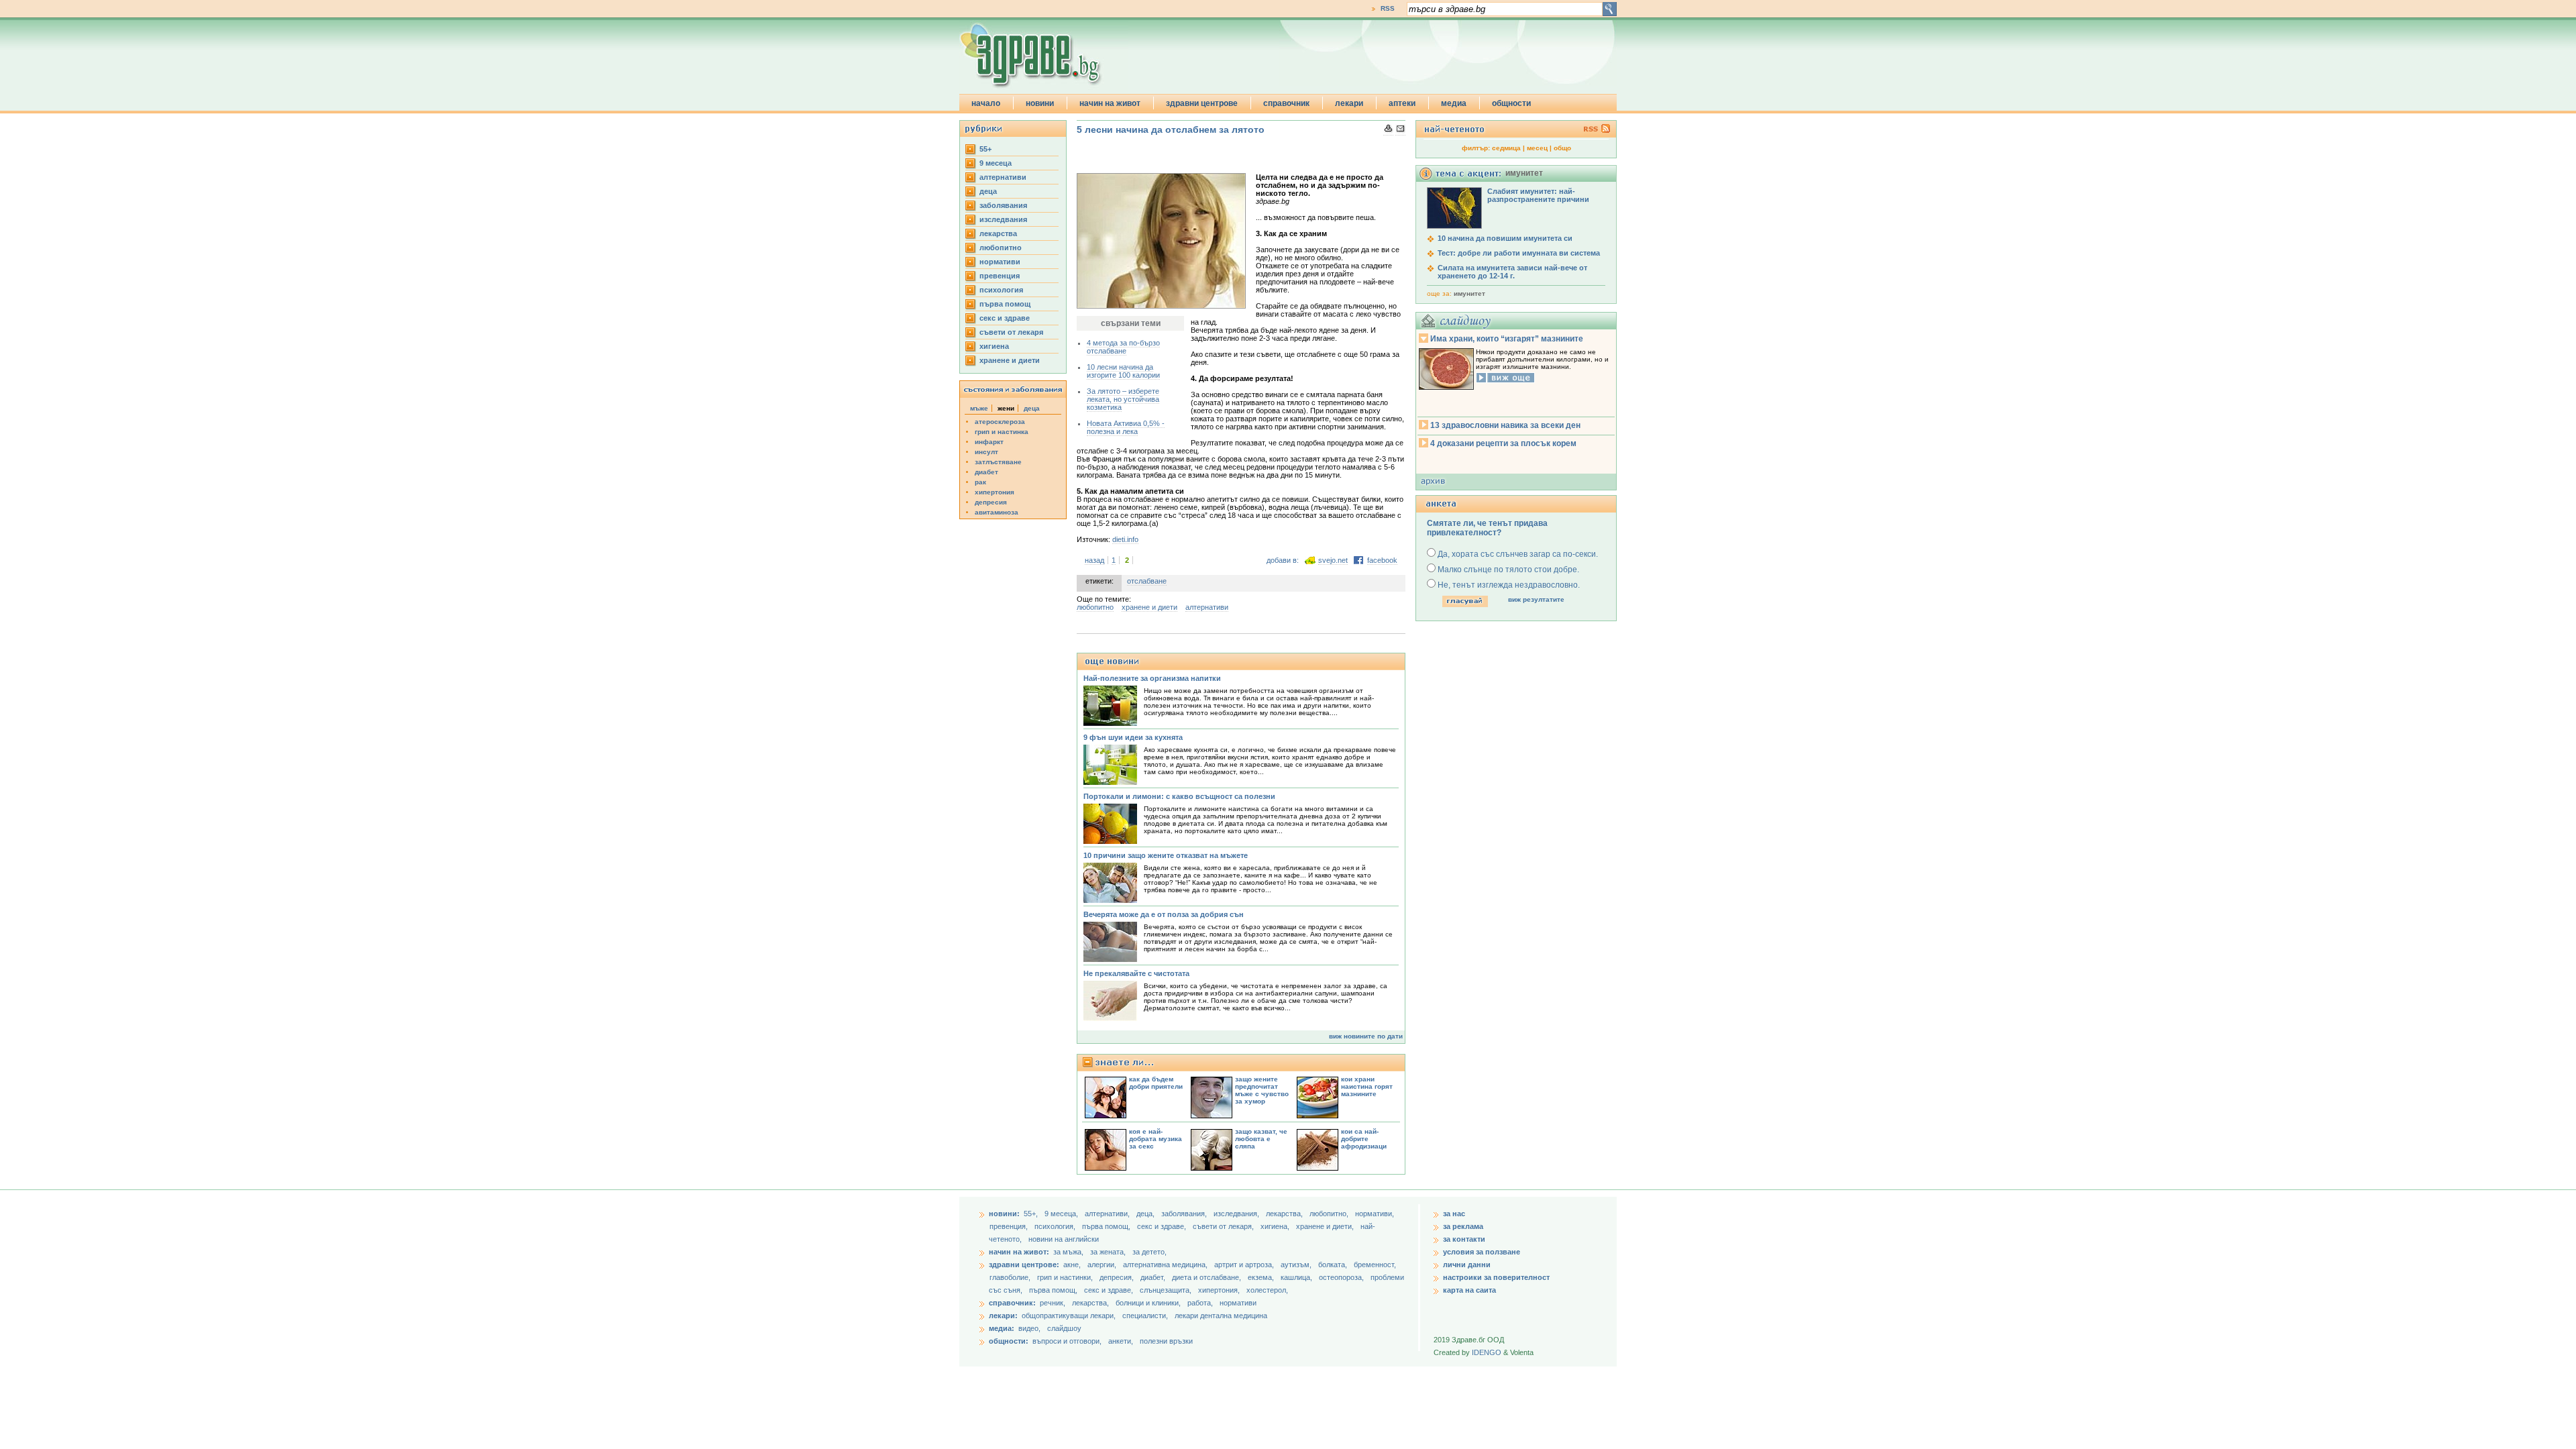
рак (980, 482)
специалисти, (1145, 1316)
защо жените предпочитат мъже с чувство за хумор (1262, 1090)
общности (1511, 103)
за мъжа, (1068, 1252)
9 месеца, (1062, 1214)
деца (988, 191)
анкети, (1121, 1341)
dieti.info (1125, 539)
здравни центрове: (1024, 1265)
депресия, (1118, 1277)
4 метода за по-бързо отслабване (1123, 347)
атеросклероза (1000, 422)
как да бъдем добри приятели (1156, 1083)
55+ (985, 149)
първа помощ (1005, 304)
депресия (991, 502)
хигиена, (1276, 1226)
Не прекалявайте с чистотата (1136, 973)
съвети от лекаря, (1224, 1226)
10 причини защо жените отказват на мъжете (1166, 855)
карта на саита (1469, 1290)
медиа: (1002, 1328)
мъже (979, 408)
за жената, (1108, 1252)
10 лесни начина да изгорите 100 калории (1123, 371)
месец (1537, 148)
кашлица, (1297, 1277)
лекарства (998, 233)
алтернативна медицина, (1166, 1265)
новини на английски (1064, 1239)
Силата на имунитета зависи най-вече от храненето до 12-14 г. (1512, 272)
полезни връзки (1166, 1341)
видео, (1029, 1328)
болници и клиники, (1148, 1303)
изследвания (1003, 219)
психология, (1056, 1226)
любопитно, (1330, 1214)
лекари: (1003, 1316)
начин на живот (1110, 103)
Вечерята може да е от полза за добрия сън (1164, 914)
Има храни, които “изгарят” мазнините (1507, 339)
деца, (1146, 1214)
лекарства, (1285, 1214)
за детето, (1149, 1252)
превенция (1000, 276)
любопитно (1001, 248)
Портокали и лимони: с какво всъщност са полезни (1179, 796)
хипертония (995, 492)
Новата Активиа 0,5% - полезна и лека (1126, 427)
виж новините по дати (1366, 1036)
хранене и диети (1010, 360)
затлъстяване (998, 462)
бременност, (1375, 1265)
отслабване (1147, 581)
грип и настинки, (1066, 1277)
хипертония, (1220, 1290)
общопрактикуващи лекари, (1069, 1316)
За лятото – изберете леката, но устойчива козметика (1123, 399)
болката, (1334, 1265)
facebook (1382, 560)
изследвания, (1237, 1214)
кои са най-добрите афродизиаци (1364, 1139)
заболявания (1003, 205)
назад (1094, 560)
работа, (1200, 1303)
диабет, (1154, 1277)
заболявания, (1185, 1214)
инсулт (986, 452)
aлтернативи (1003, 177)
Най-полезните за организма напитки (1152, 678)
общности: (1009, 1341)
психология (1001, 290)
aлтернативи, (1108, 1214)
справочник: (1012, 1303)
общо (1562, 148)
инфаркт (989, 442)
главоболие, (1011, 1277)
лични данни (1467, 1265)
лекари (1349, 103)
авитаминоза (997, 512)
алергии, (1103, 1265)
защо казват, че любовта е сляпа (1261, 1139)
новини (1040, 103)
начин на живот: (1019, 1252)
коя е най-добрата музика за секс (1156, 1139)
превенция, (1010, 1226)
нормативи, (1375, 1214)
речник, (1053, 1303)
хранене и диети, (1326, 1226)
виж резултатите (1536, 599)
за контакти (1464, 1239)
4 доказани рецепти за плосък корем (1503, 443)
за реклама (1463, 1226)
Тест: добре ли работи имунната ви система (1519, 253)
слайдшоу (1064, 1328)
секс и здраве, (1163, 1226)
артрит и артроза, (1245, 1265)
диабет (986, 472)
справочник (1286, 103)
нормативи (1000, 262)
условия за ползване (1482, 1252)
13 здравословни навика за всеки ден (1505, 425)
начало (986, 103)
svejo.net (1333, 560)
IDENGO (1487, 1352)
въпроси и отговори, (1067, 1341)
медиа (1454, 103)
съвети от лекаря (1011, 332)
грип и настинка (1002, 432)
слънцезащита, (1167, 1290)
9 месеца (996, 163)
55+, (1032, 1214)
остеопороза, (1342, 1277)
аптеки (1402, 103)
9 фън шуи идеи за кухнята (1133, 737)
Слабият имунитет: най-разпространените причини (1538, 195)
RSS (1388, 8)
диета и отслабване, (1207, 1277)
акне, (1073, 1265)
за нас (1454, 1214)
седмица (1506, 148)
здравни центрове (1202, 103)
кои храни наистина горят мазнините (1367, 1086)
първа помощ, (1107, 1226)
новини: (1004, 1214)
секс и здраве (1005, 318)
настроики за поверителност (1496, 1277)
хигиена (994, 346)
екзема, (1262, 1277)
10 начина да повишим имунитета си (1505, 238)
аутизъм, (1297, 1265)
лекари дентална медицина (1221, 1316)
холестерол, (1267, 1290)
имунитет (1469, 293)
